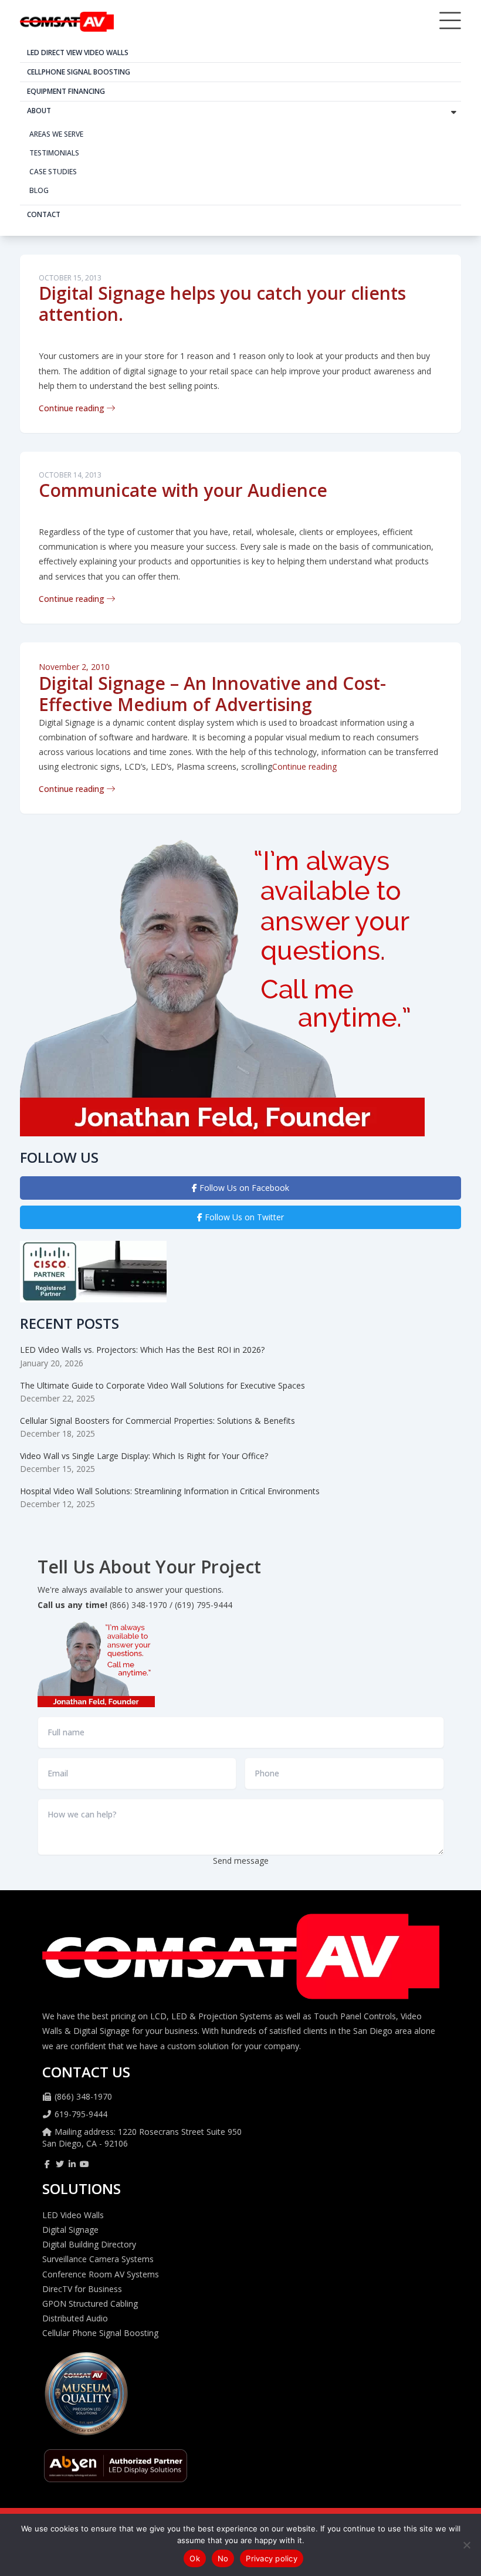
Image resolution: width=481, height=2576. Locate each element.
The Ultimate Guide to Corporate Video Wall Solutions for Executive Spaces (162, 1385)
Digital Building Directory (89, 2244)
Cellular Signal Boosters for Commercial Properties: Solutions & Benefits (157, 1421)
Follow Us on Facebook (243, 1188)
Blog (39, 190)
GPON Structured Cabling (90, 2303)
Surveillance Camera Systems (98, 2259)
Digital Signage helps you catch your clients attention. (222, 304)
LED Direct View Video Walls (78, 53)
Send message (241, 1861)
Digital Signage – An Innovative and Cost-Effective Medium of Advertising (212, 694)
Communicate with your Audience (183, 490)
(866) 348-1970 (83, 2096)
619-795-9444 (81, 2114)
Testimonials (54, 153)
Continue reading (73, 408)
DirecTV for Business (82, 2289)
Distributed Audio (75, 2318)
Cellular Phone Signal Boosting (100, 2333)
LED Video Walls (73, 2215)
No (223, 2558)
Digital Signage (70, 2230)
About (39, 111)
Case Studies (53, 172)
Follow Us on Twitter (243, 1217)
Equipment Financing (66, 91)
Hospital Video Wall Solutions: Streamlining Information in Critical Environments (170, 1491)
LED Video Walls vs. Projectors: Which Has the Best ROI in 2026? (142, 1350)
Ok (195, 2558)
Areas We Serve (56, 134)
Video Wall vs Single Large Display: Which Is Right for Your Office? (144, 1456)
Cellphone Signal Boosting (79, 72)
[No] (466, 2545)
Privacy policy (272, 2558)
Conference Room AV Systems (101, 2274)
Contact (44, 214)
